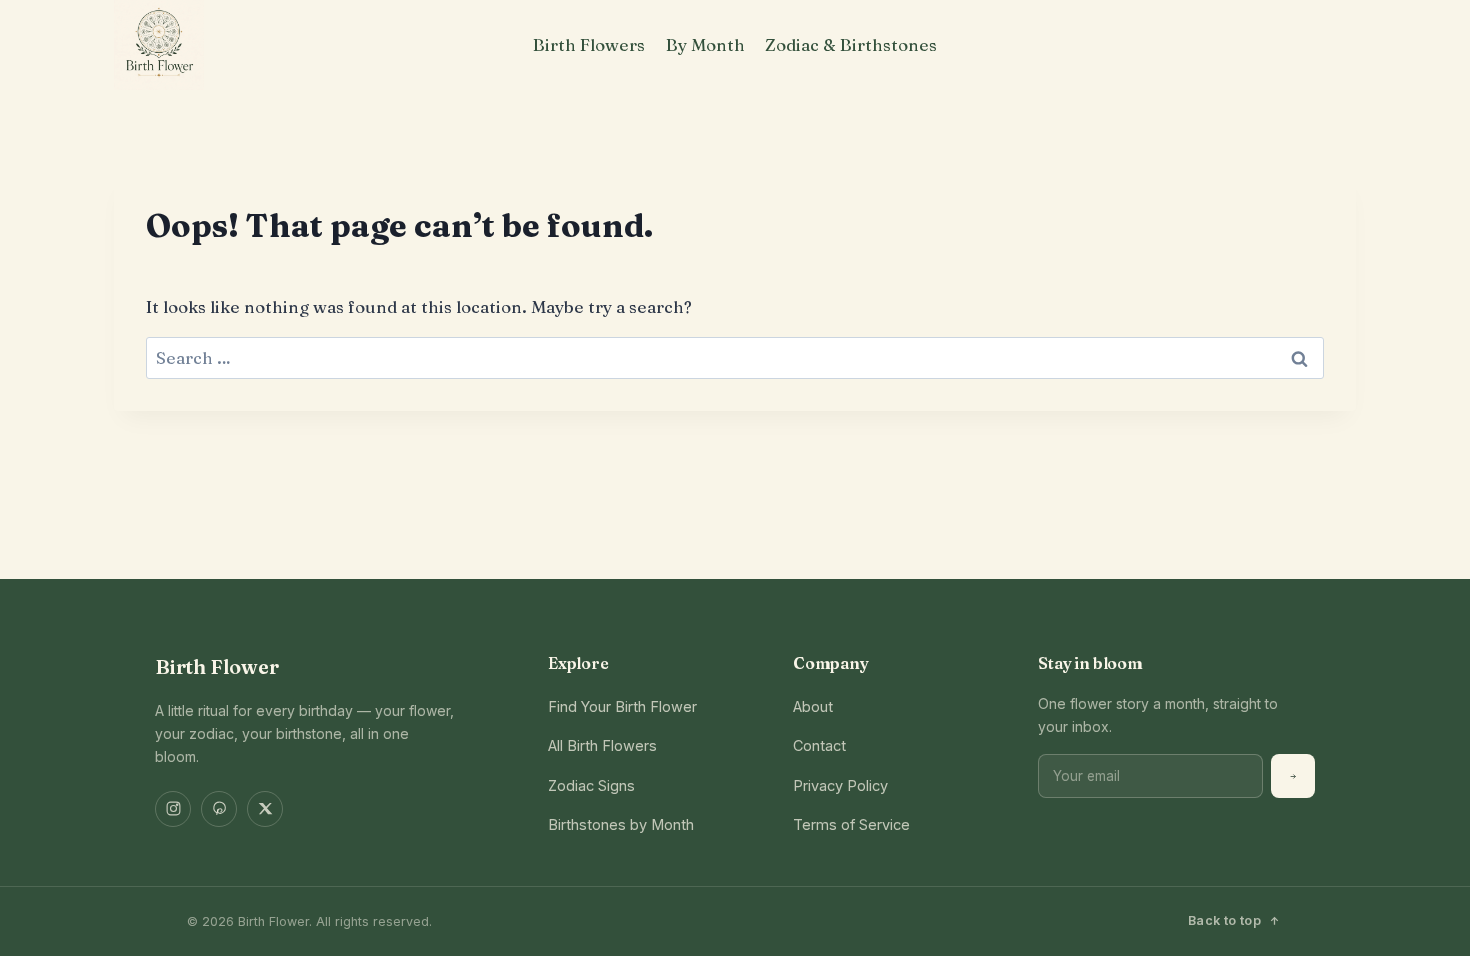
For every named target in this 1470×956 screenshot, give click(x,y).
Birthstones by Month (621, 824)
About (813, 706)
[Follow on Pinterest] (219, 809)
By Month (705, 44)
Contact (819, 745)
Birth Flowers (589, 44)
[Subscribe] (1293, 776)
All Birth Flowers (602, 745)
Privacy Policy (840, 785)
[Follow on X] (265, 809)
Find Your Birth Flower (622, 706)
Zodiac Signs (591, 785)
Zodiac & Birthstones (851, 44)
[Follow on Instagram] (173, 809)
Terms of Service (851, 824)
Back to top (1224, 920)
